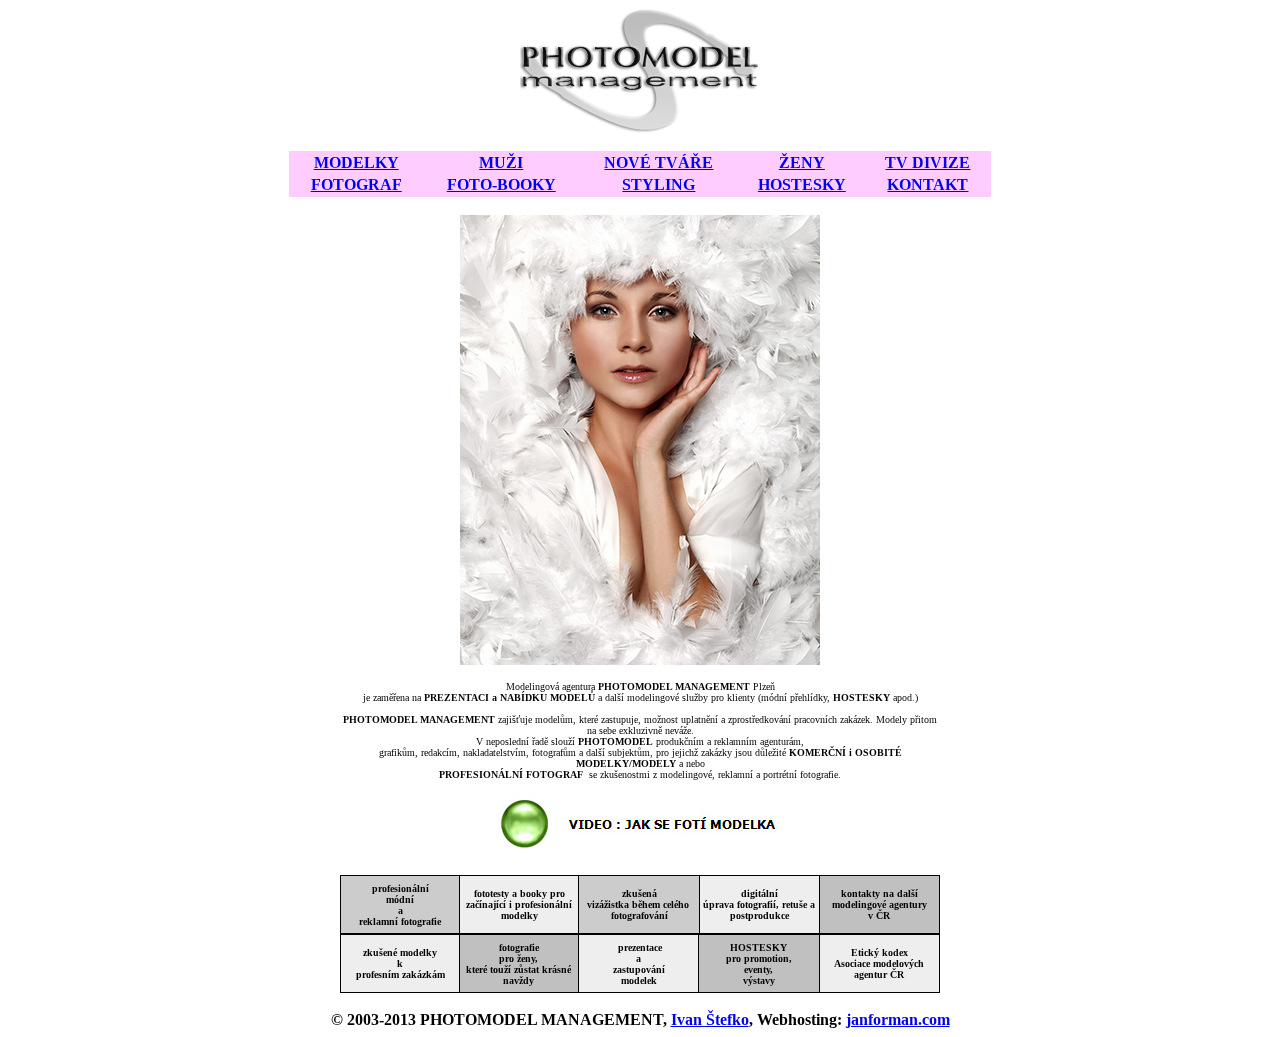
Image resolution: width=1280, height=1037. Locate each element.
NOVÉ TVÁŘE (658, 162)
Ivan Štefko (710, 1019)
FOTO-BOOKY (501, 184)
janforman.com (898, 1019)
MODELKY (356, 162)
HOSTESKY (802, 184)
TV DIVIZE (927, 162)
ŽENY (802, 162)
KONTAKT (927, 184)
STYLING (658, 184)
